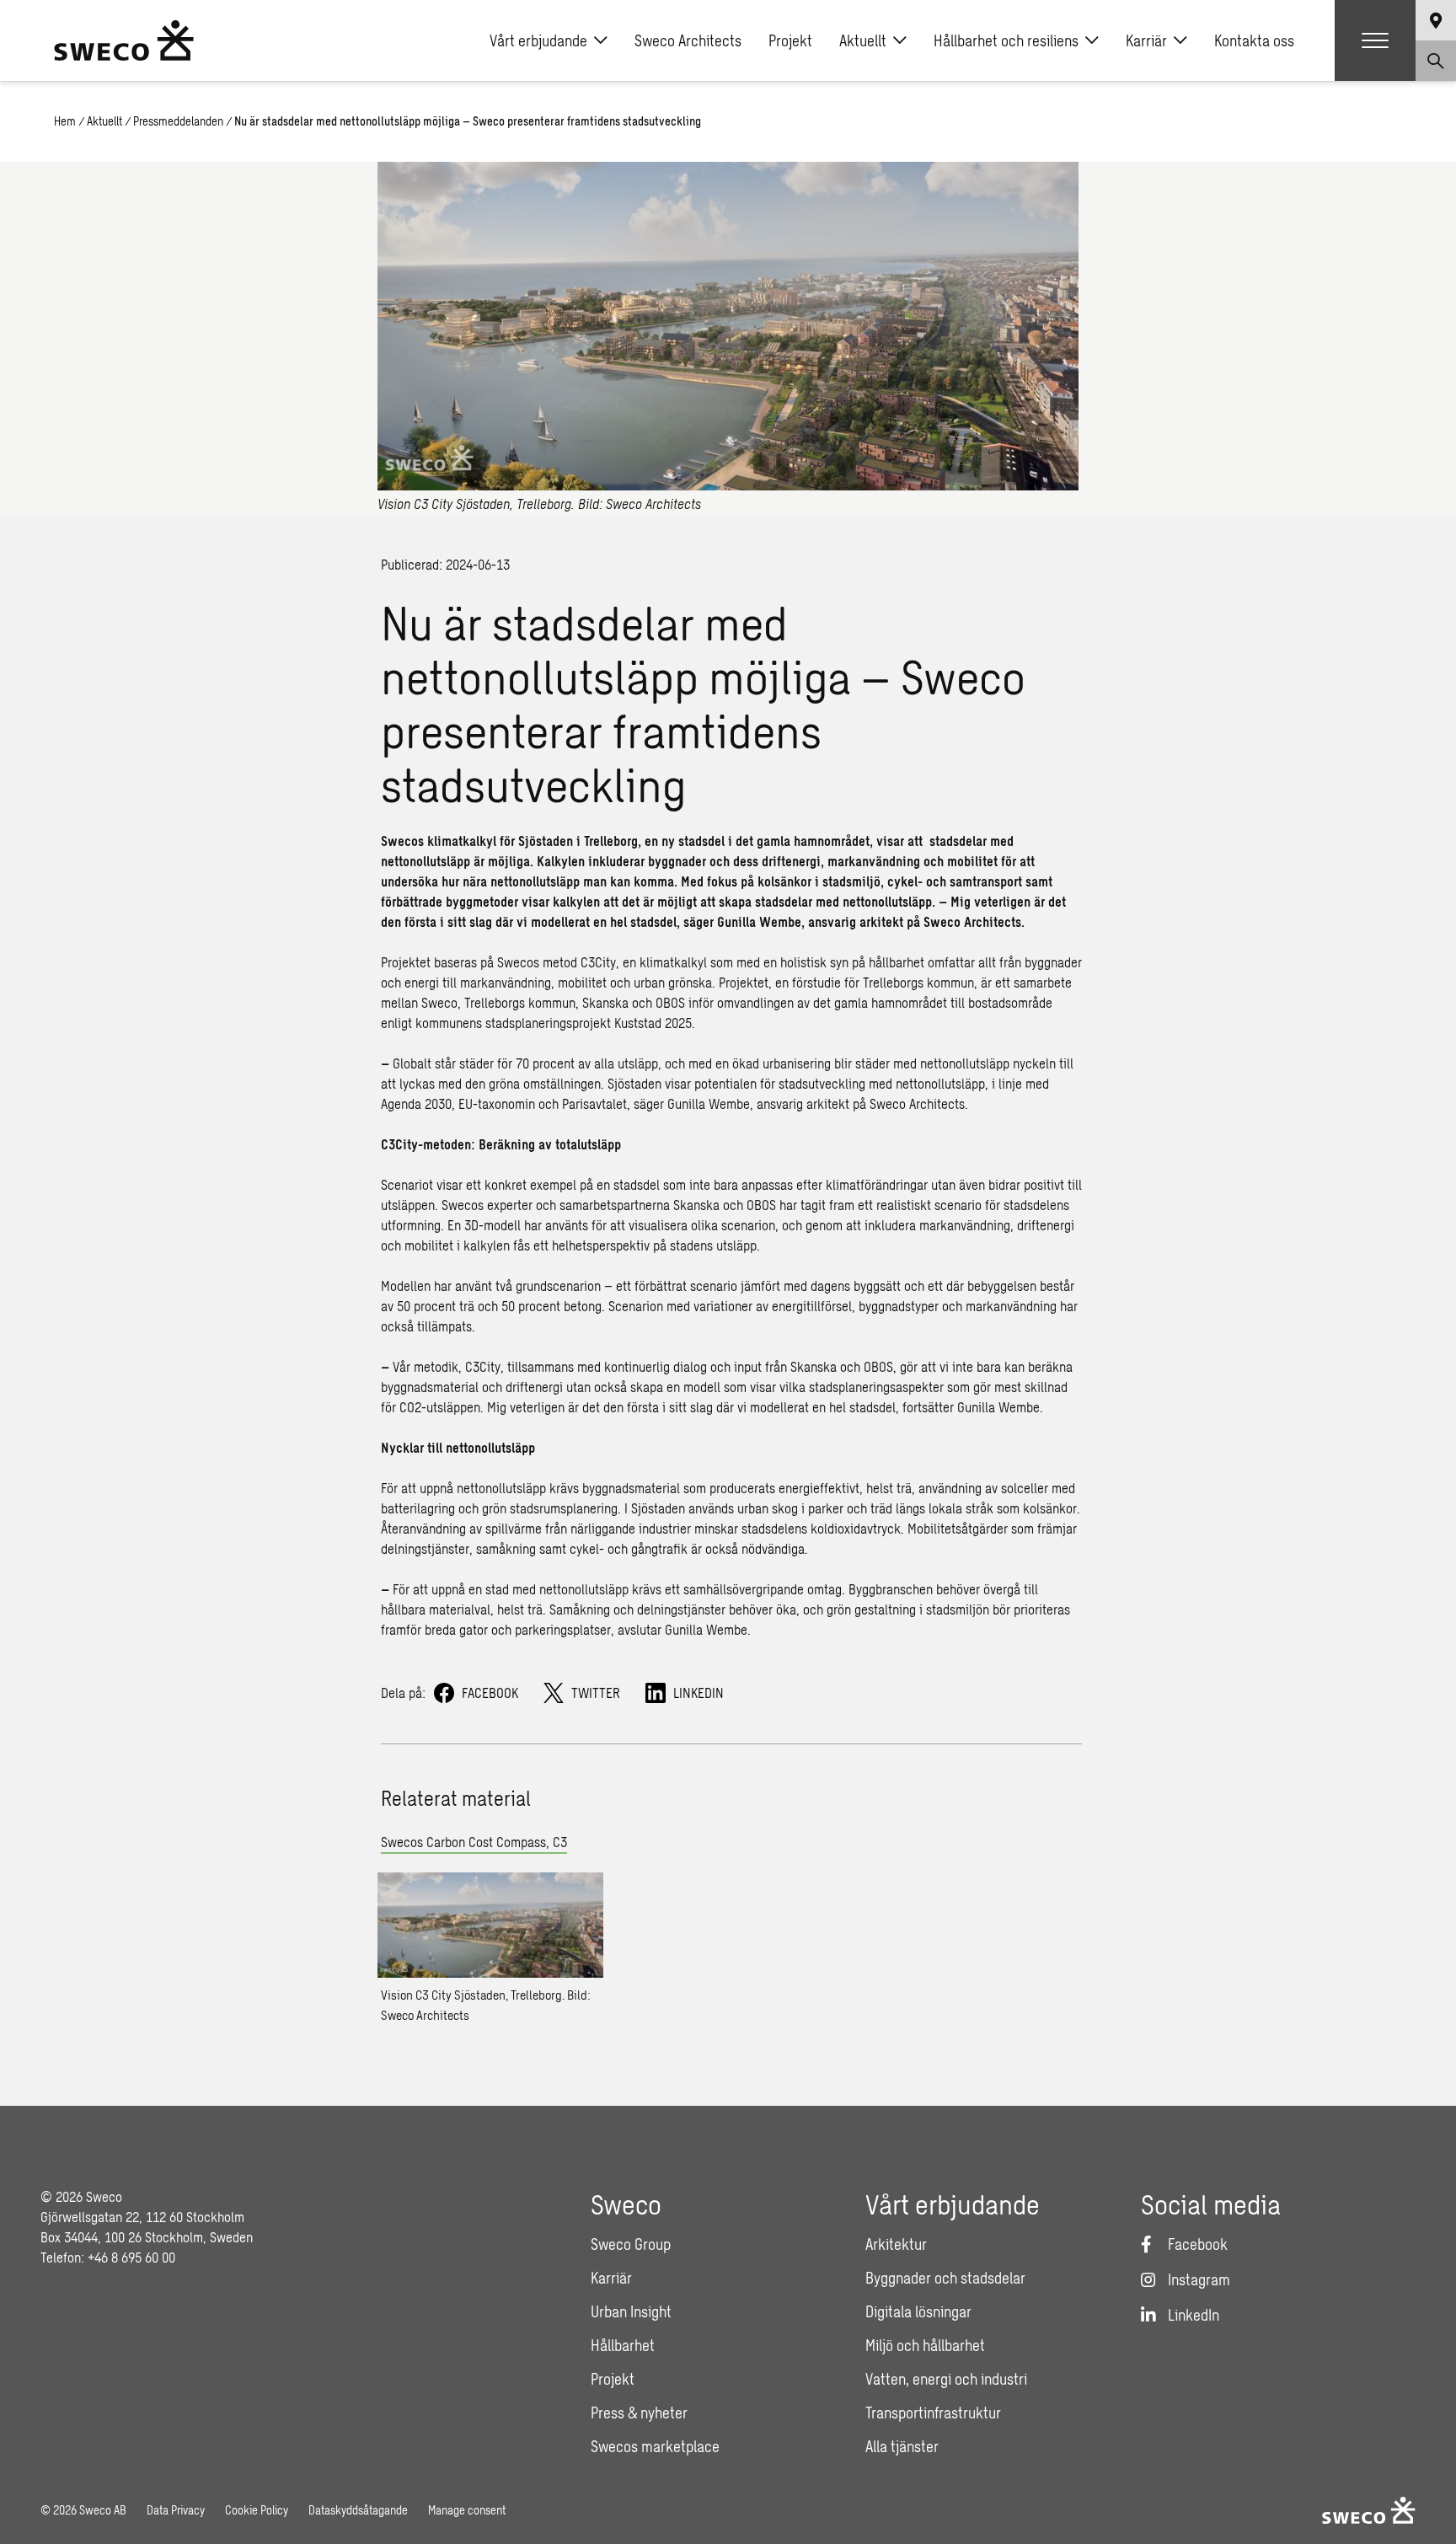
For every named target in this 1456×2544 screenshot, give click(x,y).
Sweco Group (631, 2244)
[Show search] (1436, 61)
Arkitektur (896, 2244)
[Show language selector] (1436, 20)
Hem (65, 121)
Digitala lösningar (918, 2311)
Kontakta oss (1254, 40)
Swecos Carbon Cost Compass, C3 (474, 1842)
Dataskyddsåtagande (358, 2510)
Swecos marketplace (655, 2446)
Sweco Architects (688, 40)
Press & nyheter (639, 2413)
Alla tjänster (902, 2446)
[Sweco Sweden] (124, 40)
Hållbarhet (623, 2345)
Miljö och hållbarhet (925, 2345)
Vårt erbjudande (538, 40)
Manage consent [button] (467, 2510)
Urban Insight (631, 2311)
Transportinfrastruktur (933, 2413)
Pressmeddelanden (178, 121)
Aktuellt (863, 40)
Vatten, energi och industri (946, 2379)
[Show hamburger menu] (1375, 40)
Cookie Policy (257, 2510)
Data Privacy (176, 2510)
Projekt (790, 40)
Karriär (1146, 40)
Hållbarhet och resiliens (1006, 40)
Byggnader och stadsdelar (945, 2278)
